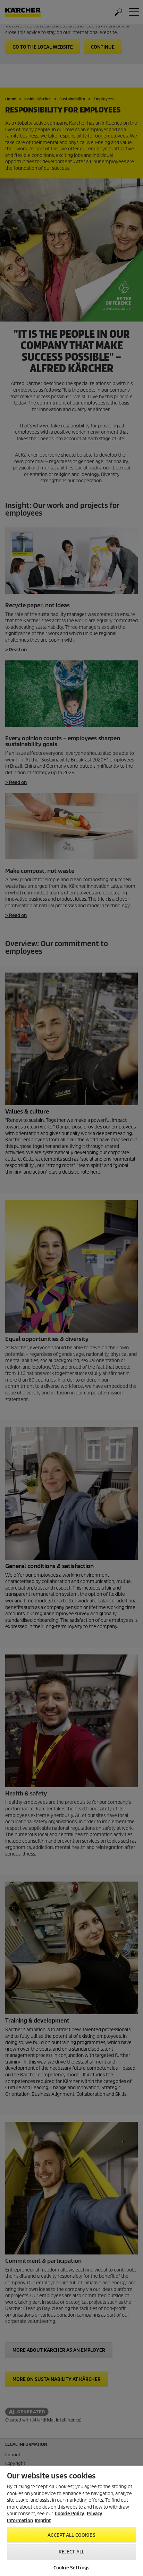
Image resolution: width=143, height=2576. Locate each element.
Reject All (71, 2552)
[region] (71, 2521)
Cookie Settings (71, 2568)
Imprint (43, 2521)
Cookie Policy (69, 2514)
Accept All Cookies (71, 2535)
